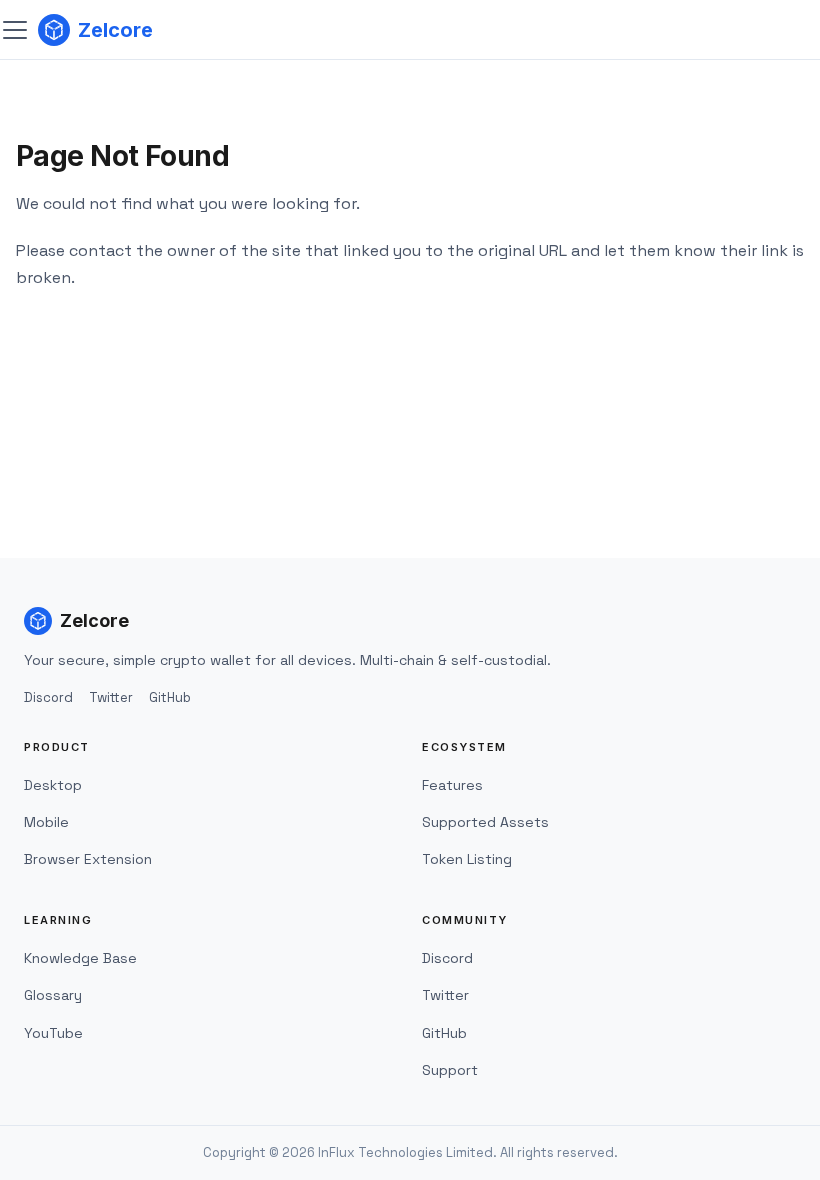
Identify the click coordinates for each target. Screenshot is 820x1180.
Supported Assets (485, 822)
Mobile (46, 822)
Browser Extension (88, 859)
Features (452, 785)
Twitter (111, 697)
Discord (48, 697)
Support (450, 1070)
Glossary (53, 995)
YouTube (53, 1033)
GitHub (170, 697)
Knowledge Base (80, 958)
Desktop (53, 785)
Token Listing (467, 859)
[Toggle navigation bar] (15, 30)
